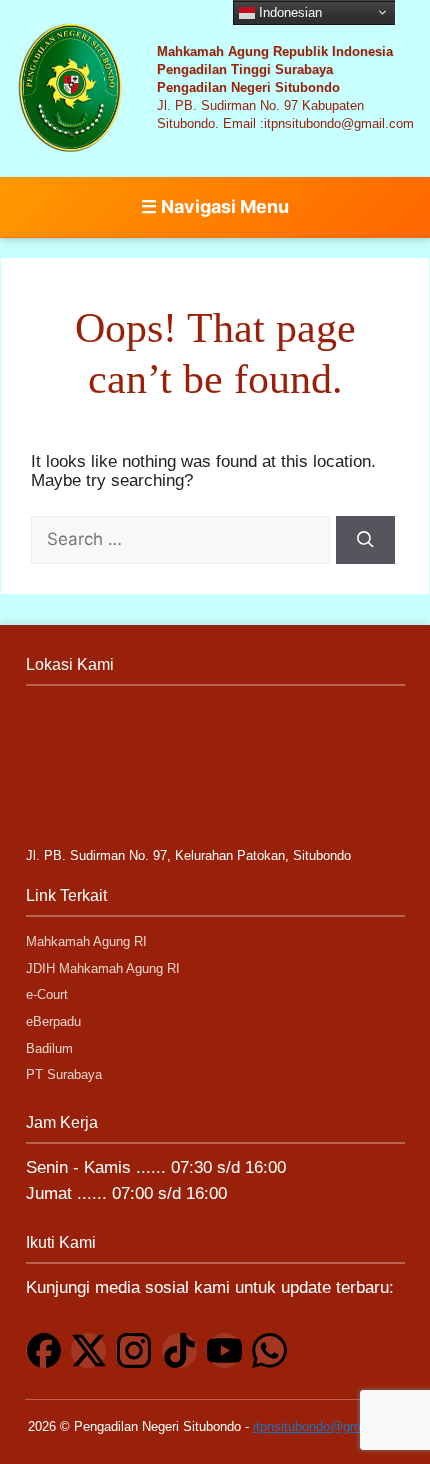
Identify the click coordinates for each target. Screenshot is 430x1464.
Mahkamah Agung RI (86, 941)
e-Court (47, 994)
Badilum (49, 1048)
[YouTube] (224, 1350)
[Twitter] (88, 1350)
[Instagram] (133, 1350)
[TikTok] (179, 1350)
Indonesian (288, 11)
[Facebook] (43, 1350)
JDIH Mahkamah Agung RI (103, 968)
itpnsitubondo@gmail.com (328, 1426)
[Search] (366, 540)
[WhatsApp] (269, 1350)
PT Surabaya (64, 1075)
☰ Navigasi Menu (215, 206)
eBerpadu (53, 1021)
